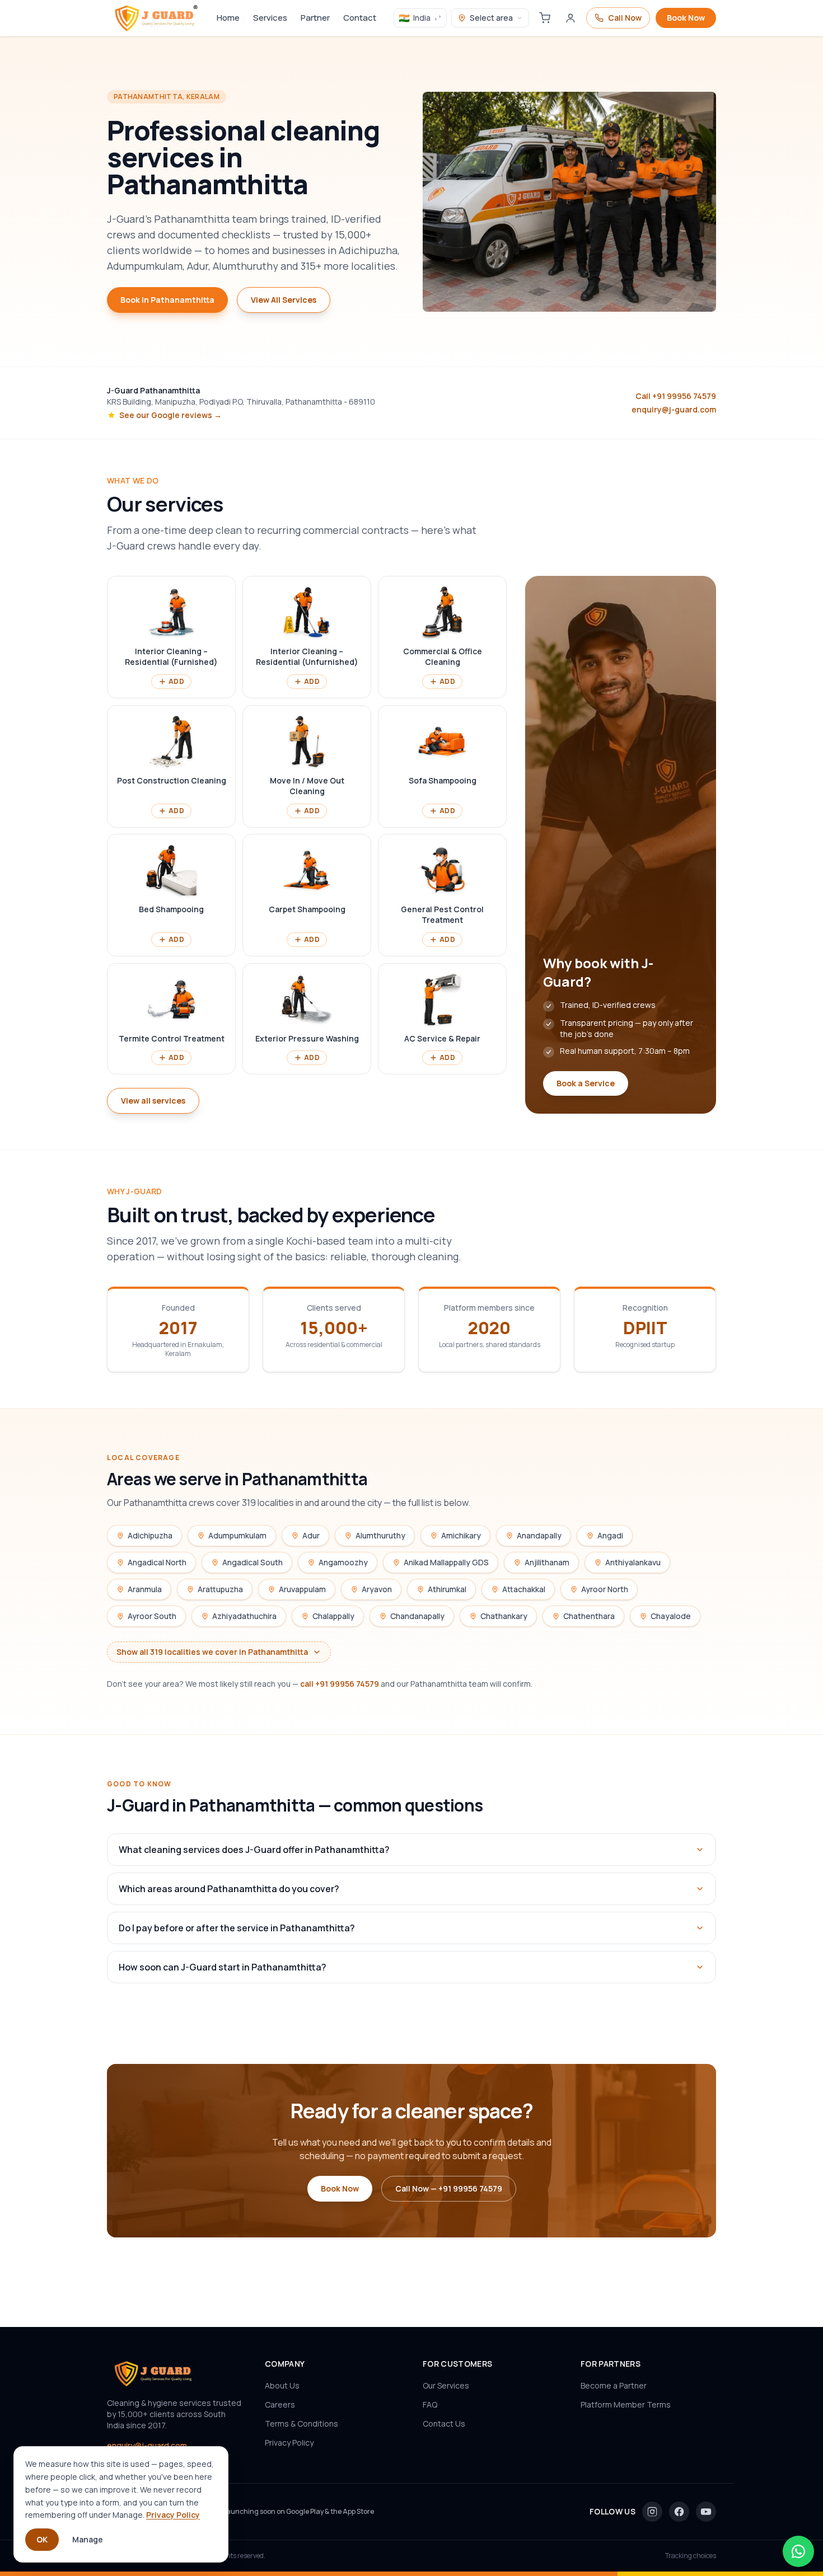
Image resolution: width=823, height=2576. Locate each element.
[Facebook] (679, 2512)
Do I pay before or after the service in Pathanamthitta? (237, 1928)
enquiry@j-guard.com (674, 409)
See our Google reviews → (170, 415)
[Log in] (571, 18)
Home (228, 18)
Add (176, 681)
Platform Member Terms (626, 2404)
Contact (360, 18)
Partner (315, 18)
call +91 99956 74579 (340, 1684)
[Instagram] (652, 2512)
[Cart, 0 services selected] (545, 18)
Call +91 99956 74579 (676, 396)
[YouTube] (706, 2512)
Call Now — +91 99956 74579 (449, 2188)
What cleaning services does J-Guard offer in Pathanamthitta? (254, 1850)
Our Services (446, 2385)
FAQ (430, 2404)
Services (270, 18)
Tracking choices (691, 2556)
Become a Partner (614, 2385)
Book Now (686, 18)
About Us (282, 2385)
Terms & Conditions (301, 2423)
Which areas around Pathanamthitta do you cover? (229, 1889)
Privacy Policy (289, 2443)
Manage (88, 2539)
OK (42, 2539)
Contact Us (444, 2423)
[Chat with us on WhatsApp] (798, 2551)
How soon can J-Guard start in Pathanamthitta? (223, 1967)
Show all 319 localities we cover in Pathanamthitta (212, 1652)
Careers (280, 2404)
